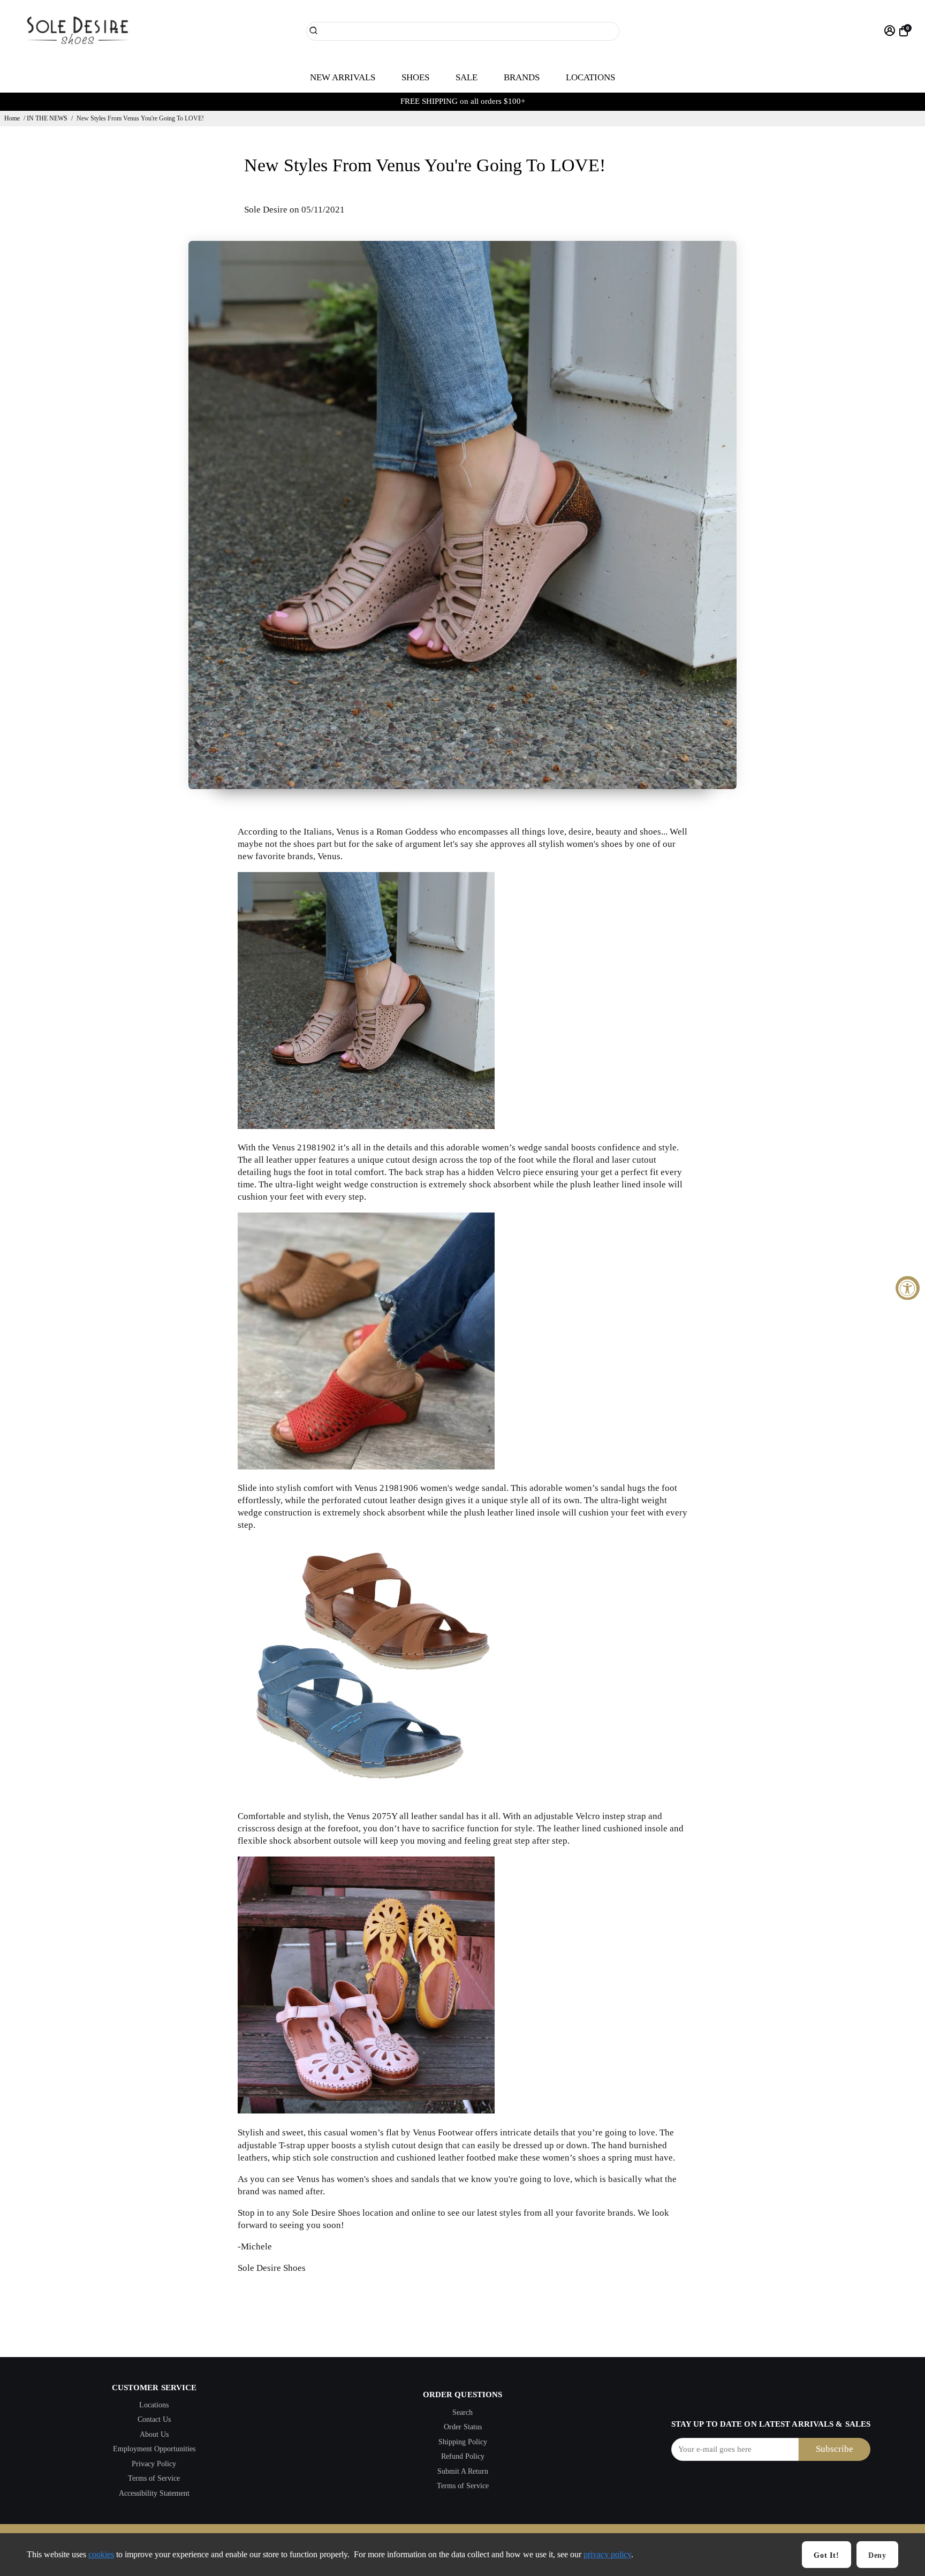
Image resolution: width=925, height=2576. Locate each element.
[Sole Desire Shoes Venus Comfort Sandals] (366, 1795)
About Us (154, 2434)
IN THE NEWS (47, 118)
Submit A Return (463, 2471)
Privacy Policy (154, 2464)
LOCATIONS (590, 77)
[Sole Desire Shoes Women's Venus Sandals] (366, 1467)
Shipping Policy (463, 2442)
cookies (101, 2554)
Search (462, 2412)
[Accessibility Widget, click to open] (908, 1288)
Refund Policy (463, 2456)
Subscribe (835, 2449)
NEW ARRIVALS (343, 77)
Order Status (463, 2427)
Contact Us (154, 2419)
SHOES (415, 77)
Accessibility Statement (154, 2493)
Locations (154, 2405)
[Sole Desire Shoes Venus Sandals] (366, 1126)
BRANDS (522, 77)
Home (12, 118)
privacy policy (607, 2554)
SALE (467, 77)
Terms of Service (154, 2478)
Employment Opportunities (154, 2449)
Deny (877, 2555)
